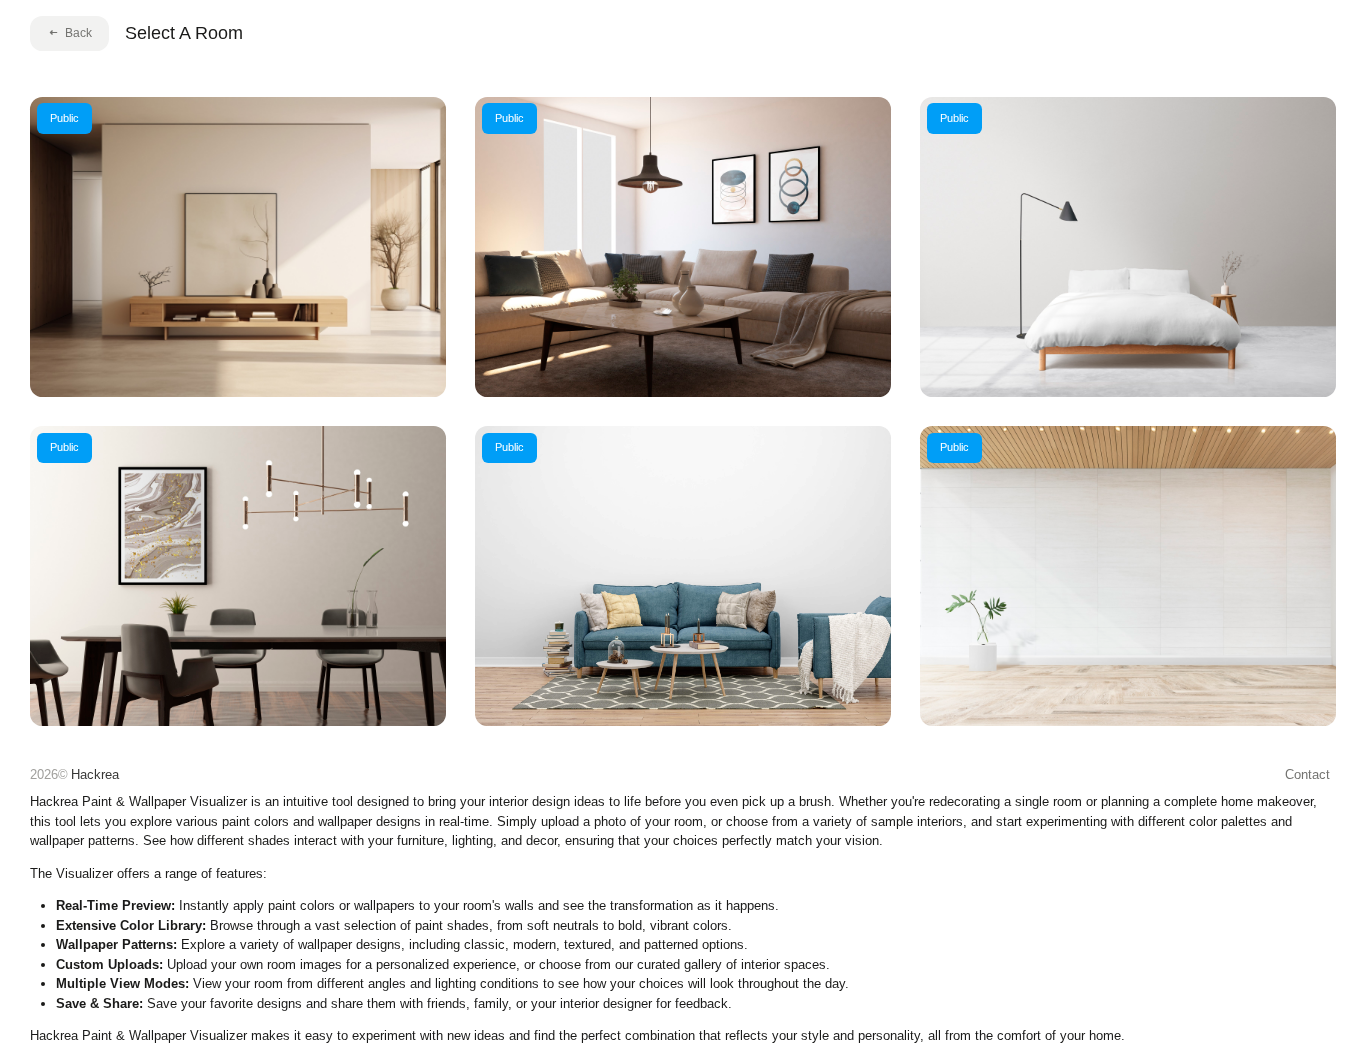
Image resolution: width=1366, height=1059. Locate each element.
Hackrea (95, 774)
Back (78, 33)
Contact (1307, 774)
